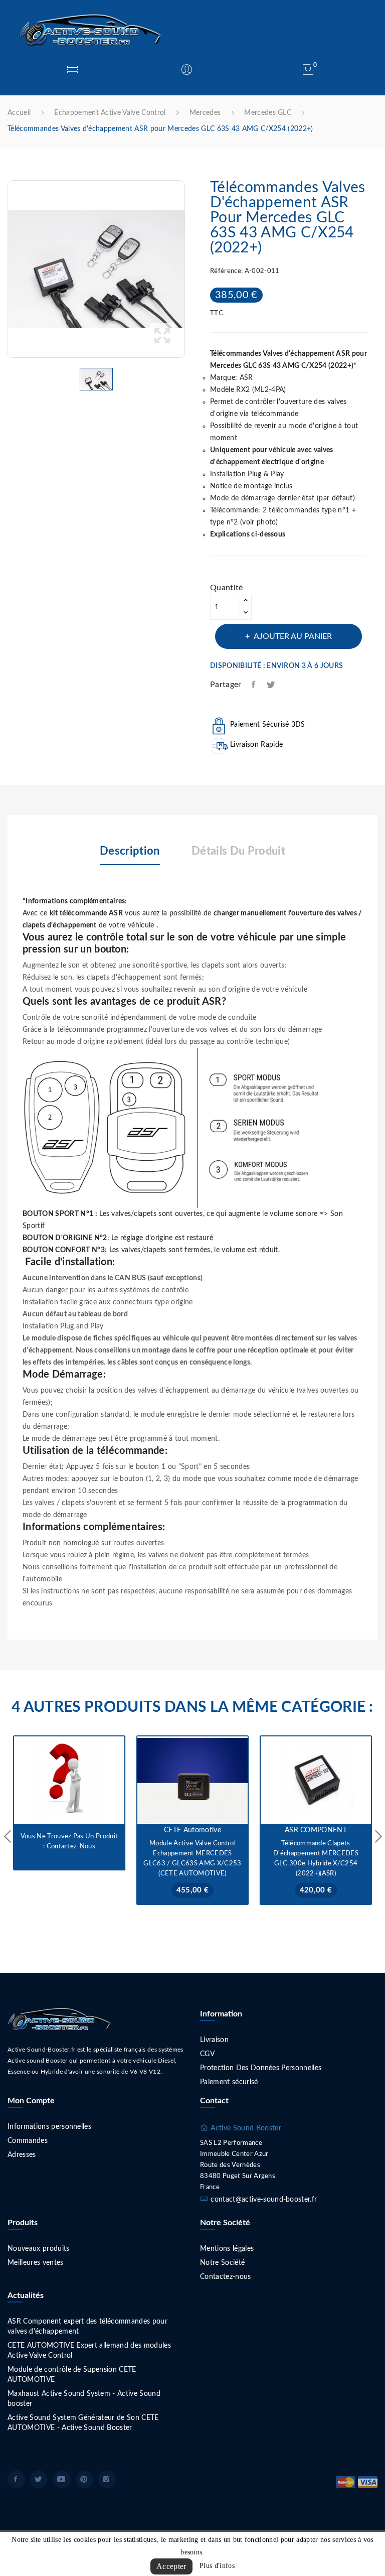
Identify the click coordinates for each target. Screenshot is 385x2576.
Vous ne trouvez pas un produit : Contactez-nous (69, 1842)
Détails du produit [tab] (238, 851)
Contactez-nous (226, 2277)
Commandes (28, 2141)
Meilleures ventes (36, 2263)
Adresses (22, 2155)
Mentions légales (227, 2249)
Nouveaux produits (39, 2249)
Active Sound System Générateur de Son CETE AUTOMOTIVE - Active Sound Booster (83, 2423)
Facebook (16, 2479)
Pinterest (84, 2479)
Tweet (271, 685)
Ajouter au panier (293, 636)
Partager (254, 685)
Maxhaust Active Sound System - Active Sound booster (84, 2399)
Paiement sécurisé (229, 2082)
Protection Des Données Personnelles (261, 2068)
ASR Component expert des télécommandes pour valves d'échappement (87, 2327)
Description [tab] (130, 851)
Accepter (171, 2566)
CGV (207, 2054)
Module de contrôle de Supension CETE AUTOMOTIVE (72, 2375)
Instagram (107, 2479)
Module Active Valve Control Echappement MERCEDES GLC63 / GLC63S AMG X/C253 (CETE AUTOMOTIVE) (192, 1859)
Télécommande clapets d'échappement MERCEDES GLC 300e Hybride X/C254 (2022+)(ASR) (316, 1859)
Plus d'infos (217, 2566)
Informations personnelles (49, 2127)
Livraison (214, 2040)
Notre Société (222, 2263)
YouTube (62, 2479)
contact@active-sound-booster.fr (264, 2200)
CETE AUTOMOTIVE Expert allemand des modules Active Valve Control (89, 2351)
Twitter (39, 2479)
